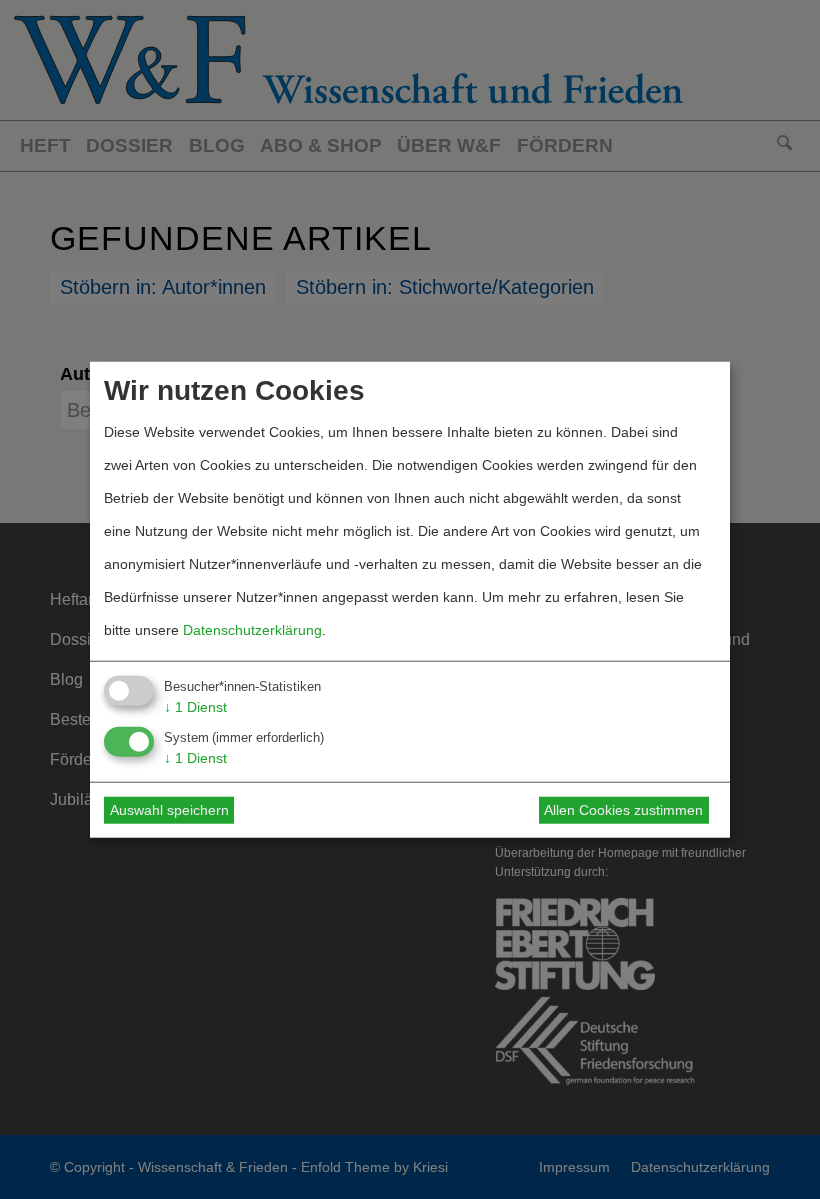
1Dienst (195, 707)
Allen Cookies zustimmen (623, 810)
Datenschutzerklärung (252, 630)
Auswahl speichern (169, 810)
